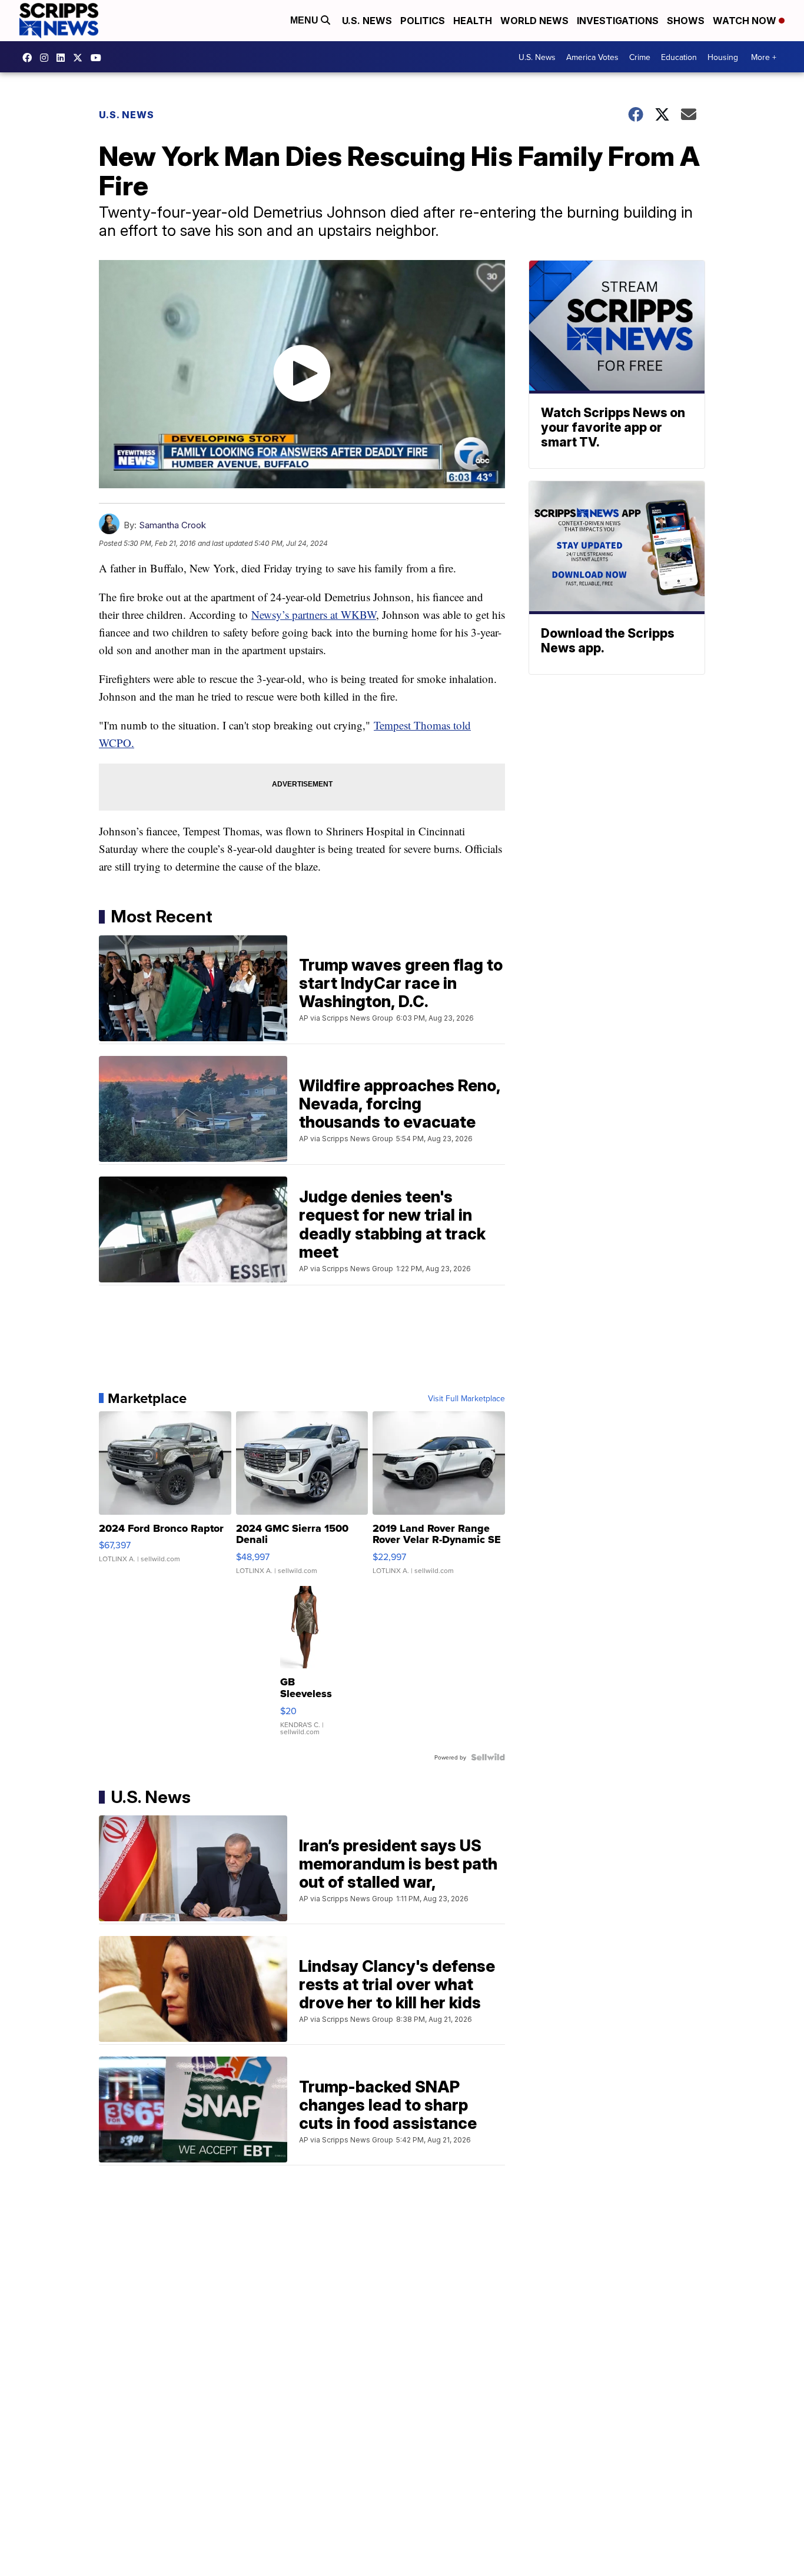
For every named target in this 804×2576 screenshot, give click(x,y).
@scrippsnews (99, 58)
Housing (723, 57)
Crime (640, 57)
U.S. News (367, 21)
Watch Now (746, 21)
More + (764, 57)
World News (534, 21)
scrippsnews (30, 58)
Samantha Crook (172, 525)
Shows (686, 21)
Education (679, 57)
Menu (305, 20)
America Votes (592, 57)
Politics (423, 21)
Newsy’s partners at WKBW (314, 614)
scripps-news (64, 58)
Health (473, 21)
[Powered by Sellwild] (488, 1757)
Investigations (618, 21)
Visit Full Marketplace (466, 1398)
